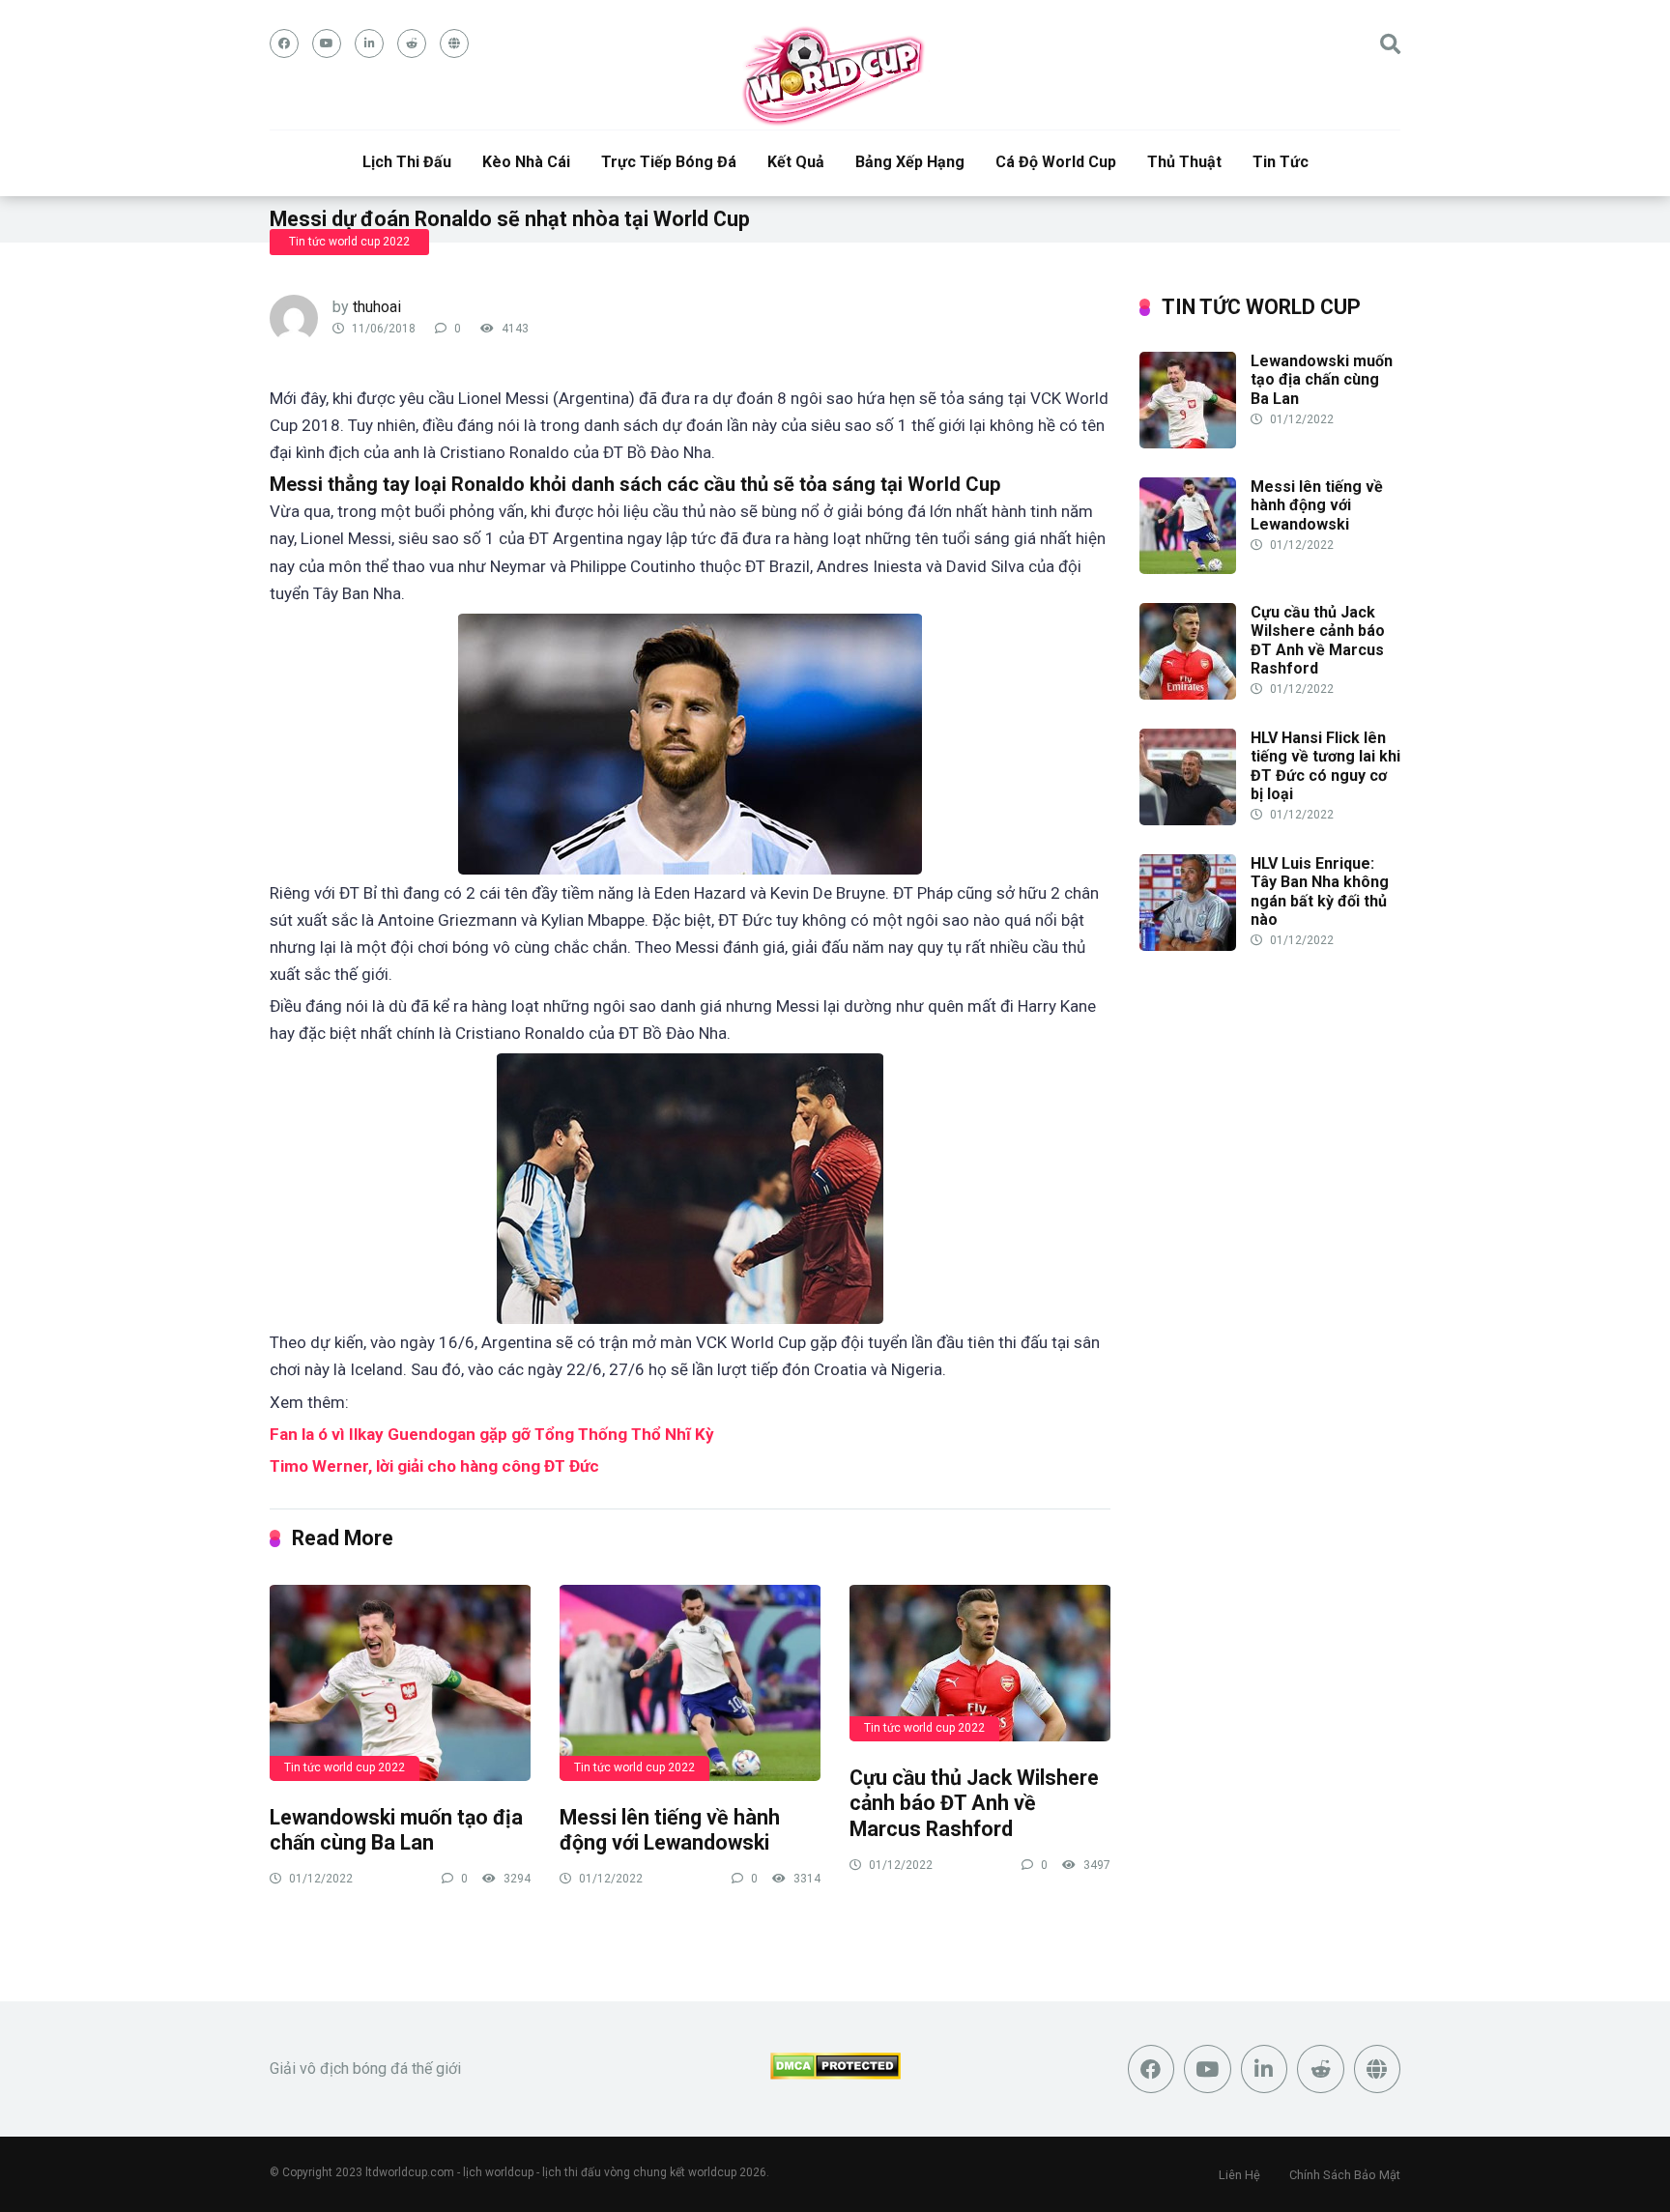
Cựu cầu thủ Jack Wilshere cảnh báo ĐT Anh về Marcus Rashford (974, 1803)
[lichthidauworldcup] (835, 75)
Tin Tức (1281, 162)
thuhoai (377, 307)
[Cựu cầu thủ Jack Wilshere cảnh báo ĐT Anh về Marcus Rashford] (980, 1662)
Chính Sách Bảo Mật (1345, 2175)
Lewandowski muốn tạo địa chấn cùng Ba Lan (396, 1830)
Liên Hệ (1239, 2175)
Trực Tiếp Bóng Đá (669, 162)
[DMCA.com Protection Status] (835, 2074)
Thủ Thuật (1184, 162)
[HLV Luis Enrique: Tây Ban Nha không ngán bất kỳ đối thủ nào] (1188, 946)
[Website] (454, 43)
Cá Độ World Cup (1056, 162)
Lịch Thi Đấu (407, 162)
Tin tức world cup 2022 (349, 242)
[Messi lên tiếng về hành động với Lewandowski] (690, 1682)
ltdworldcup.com (410, 2172)
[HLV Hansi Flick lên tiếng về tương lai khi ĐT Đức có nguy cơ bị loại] (1188, 820)
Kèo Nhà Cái (526, 162)
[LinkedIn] (369, 43)
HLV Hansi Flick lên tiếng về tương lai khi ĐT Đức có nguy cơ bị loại (1325, 766)
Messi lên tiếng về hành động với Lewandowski (670, 1830)
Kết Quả (796, 162)
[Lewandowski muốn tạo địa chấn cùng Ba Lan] (400, 1682)
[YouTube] (327, 43)
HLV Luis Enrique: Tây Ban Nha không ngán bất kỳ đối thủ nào (1320, 891)
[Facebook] (284, 43)
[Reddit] (412, 43)
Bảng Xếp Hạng (910, 162)
